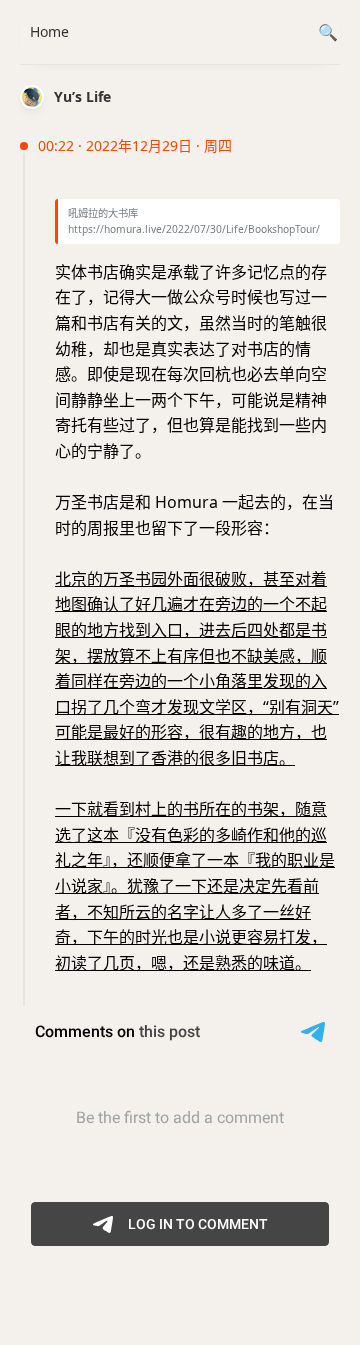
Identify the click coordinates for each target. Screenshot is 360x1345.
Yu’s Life (82, 96)
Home (49, 31)
